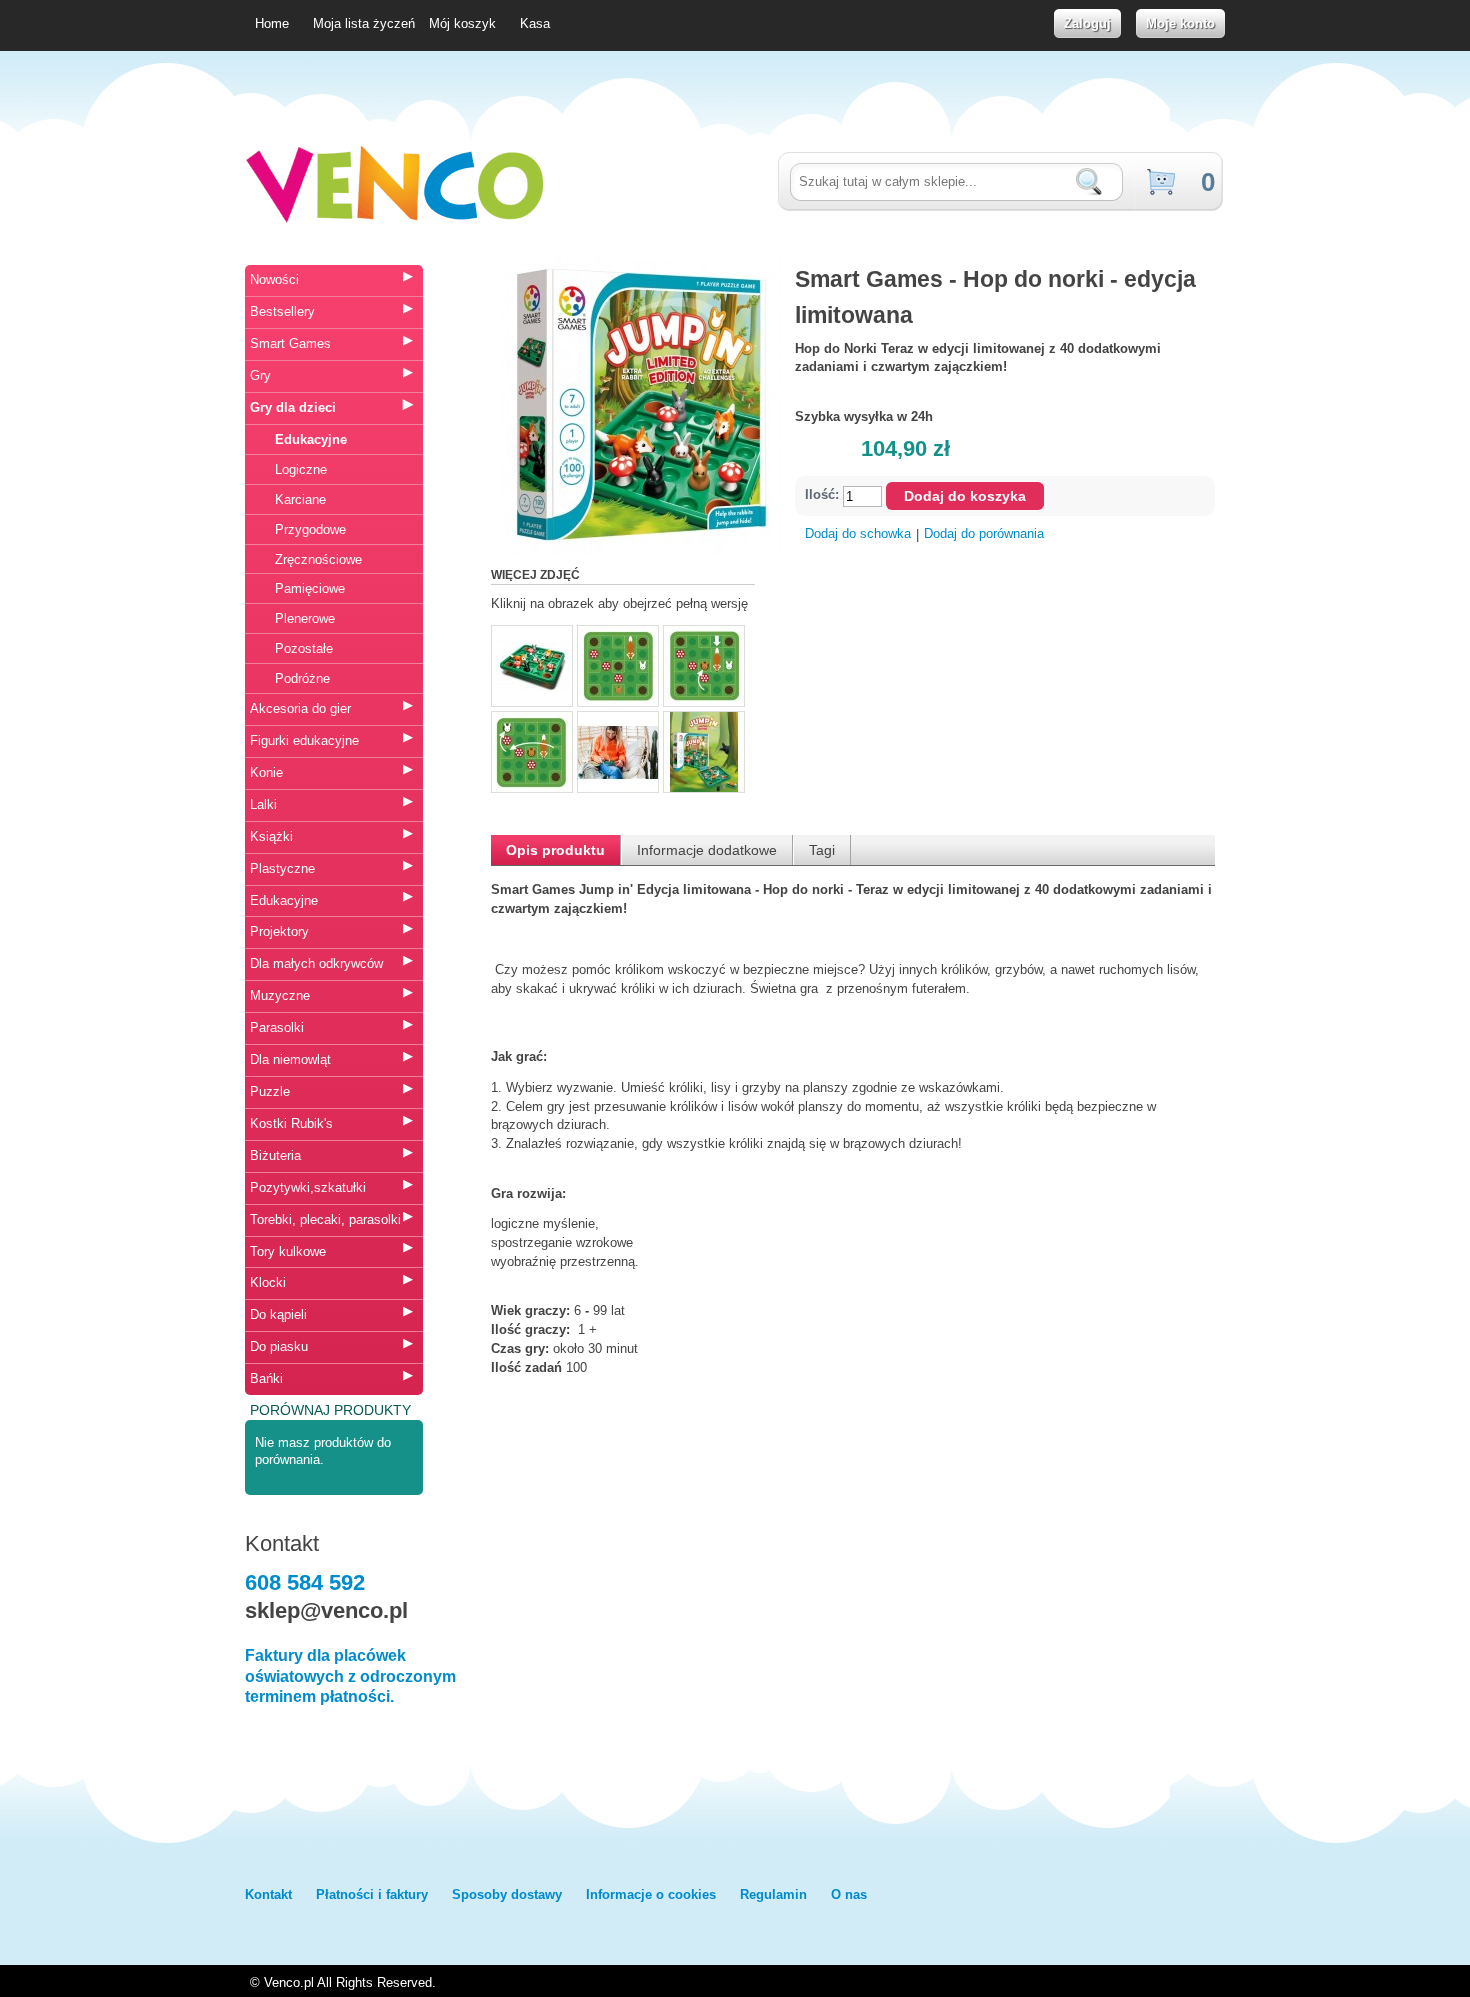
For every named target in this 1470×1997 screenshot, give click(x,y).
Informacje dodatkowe (707, 850)
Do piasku (279, 1346)
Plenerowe (305, 618)
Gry (260, 375)
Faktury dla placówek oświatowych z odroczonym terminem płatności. (350, 1676)
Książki (271, 836)
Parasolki (277, 1027)
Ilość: (822, 495)
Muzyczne (280, 995)
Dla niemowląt (290, 1059)
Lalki (263, 804)
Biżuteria (275, 1155)
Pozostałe (304, 648)
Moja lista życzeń (364, 23)
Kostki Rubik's (291, 1123)
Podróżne (302, 678)
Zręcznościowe (318, 559)
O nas (849, 1894)
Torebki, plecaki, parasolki (325, 1219)
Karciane (300, 499)
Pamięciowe (310, 588)
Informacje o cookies (651, 1894)
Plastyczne (282, 868)
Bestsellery (282, 311)
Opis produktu (555, 850)
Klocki (268, 1282)
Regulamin (773, 1894)
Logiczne (301, 469)
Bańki (266, 1378)
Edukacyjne (311, 439)
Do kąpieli (278, 1314)
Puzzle (270, 1091)
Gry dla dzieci (293, 407)
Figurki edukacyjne (304, 740)
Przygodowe (310, 529)
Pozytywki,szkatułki (308, 1187)
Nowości (274, 279)
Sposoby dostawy (507, 1894)
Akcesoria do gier (300, 708)
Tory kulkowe (288, 1251)
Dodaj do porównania (984, 533)
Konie (266, 772)
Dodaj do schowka (858, 533)
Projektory (279, 931)
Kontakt (268, 1894)
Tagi (822, 850)
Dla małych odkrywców (316, 963)
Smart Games (290, 343)
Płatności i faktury (372, 1894)
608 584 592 (305, 1582)
